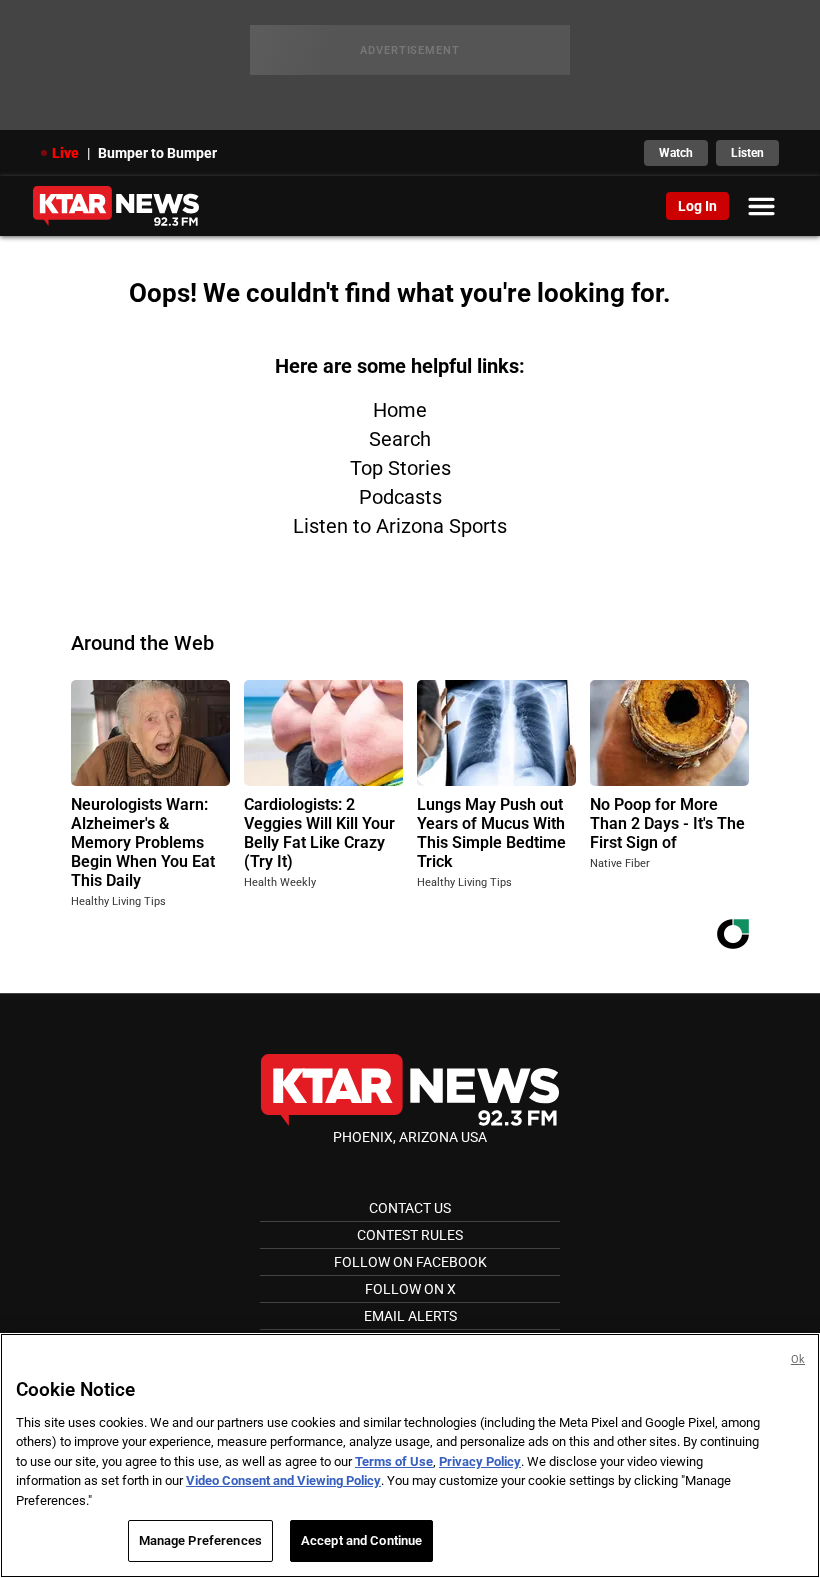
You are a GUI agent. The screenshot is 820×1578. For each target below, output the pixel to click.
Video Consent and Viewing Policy (283, 1480)
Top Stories (400, 468)
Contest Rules (410, 1235)
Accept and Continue (361, 1540)
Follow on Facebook (410, 1262)
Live (65, 153)
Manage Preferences (200, 1540)
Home (400, 410)
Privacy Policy (480, 1461)
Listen (747, 153)
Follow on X (410, 1289)
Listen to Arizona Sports (400, 526)
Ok (798, 1359)
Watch (676, 153)
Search (400, 439)
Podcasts (400, 497)
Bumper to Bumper (157, 153)
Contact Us (410, 1208)
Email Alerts (410, 1316)
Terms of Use (394, 1461)
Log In (697, 206)
